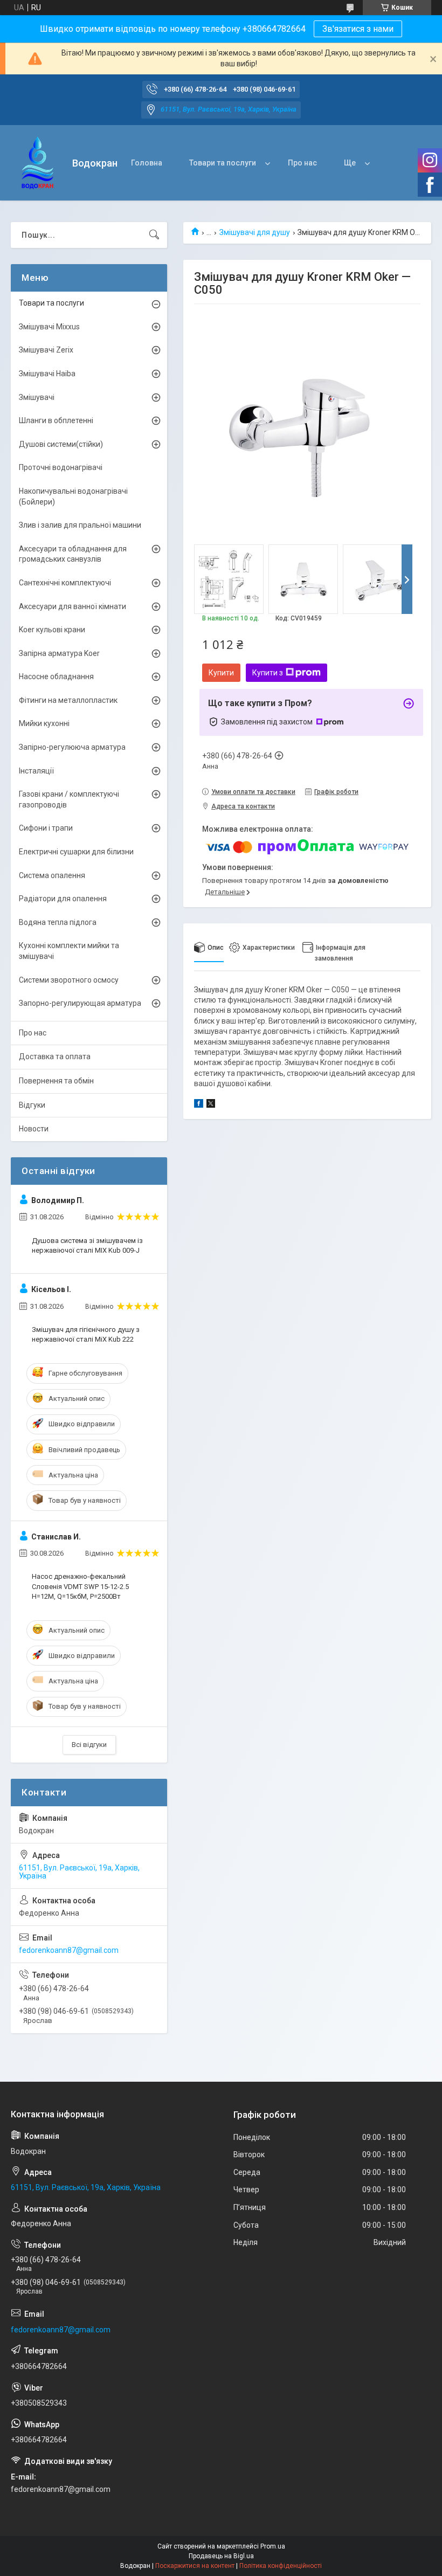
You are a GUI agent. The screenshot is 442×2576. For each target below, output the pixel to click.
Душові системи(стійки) (61, 444)
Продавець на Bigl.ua (221, 2556)
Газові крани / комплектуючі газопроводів (69, 799)
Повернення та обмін (56, 1081)
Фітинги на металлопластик (68, 700)
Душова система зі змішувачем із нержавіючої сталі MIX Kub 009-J (87, 1245)
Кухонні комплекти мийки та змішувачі (69, 951)
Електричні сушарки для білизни (76, 852)
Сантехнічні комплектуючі (65, 583)
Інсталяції (36, 771)
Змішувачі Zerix (46, 350)
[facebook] (199, 1105)
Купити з (268, 673)
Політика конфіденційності (281, 2566)
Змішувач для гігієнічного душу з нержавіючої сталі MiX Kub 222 (86, 1334)
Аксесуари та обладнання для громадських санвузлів (73, 554)
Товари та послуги (223, 163)
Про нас (302, 163)
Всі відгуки (89, 1745)
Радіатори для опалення (63, 899)
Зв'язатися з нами (358, 29)
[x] (211, 1105)
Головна (147, 163)
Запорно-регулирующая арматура (80, 1003)
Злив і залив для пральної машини (80, 525)
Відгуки (32, 1105)
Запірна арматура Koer (59, 653)
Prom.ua (273, 2546)
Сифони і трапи (46, 828)
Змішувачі (37, 397)
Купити (221, 673)
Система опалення (52, 875)
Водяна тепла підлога (58, 922)
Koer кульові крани (52, 630)
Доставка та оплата (55, 1056)
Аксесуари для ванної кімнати (72, 606)
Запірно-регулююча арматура (72, 747)
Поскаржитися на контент (195, 2566)
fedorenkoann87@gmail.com (69, 1950)
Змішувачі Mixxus (49, 327)
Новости (34, 1129)
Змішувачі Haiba (47, 374)
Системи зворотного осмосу (69, 980)
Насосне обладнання (56, 676)
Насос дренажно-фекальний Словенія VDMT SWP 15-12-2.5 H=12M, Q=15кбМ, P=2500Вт (80, 1586)
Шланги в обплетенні (56, 420)
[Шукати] (154, 235)
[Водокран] (37, 163)
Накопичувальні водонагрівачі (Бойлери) (73, 496)
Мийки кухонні (44, 723)
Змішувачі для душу (255, 232)
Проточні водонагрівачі (61, 467)
